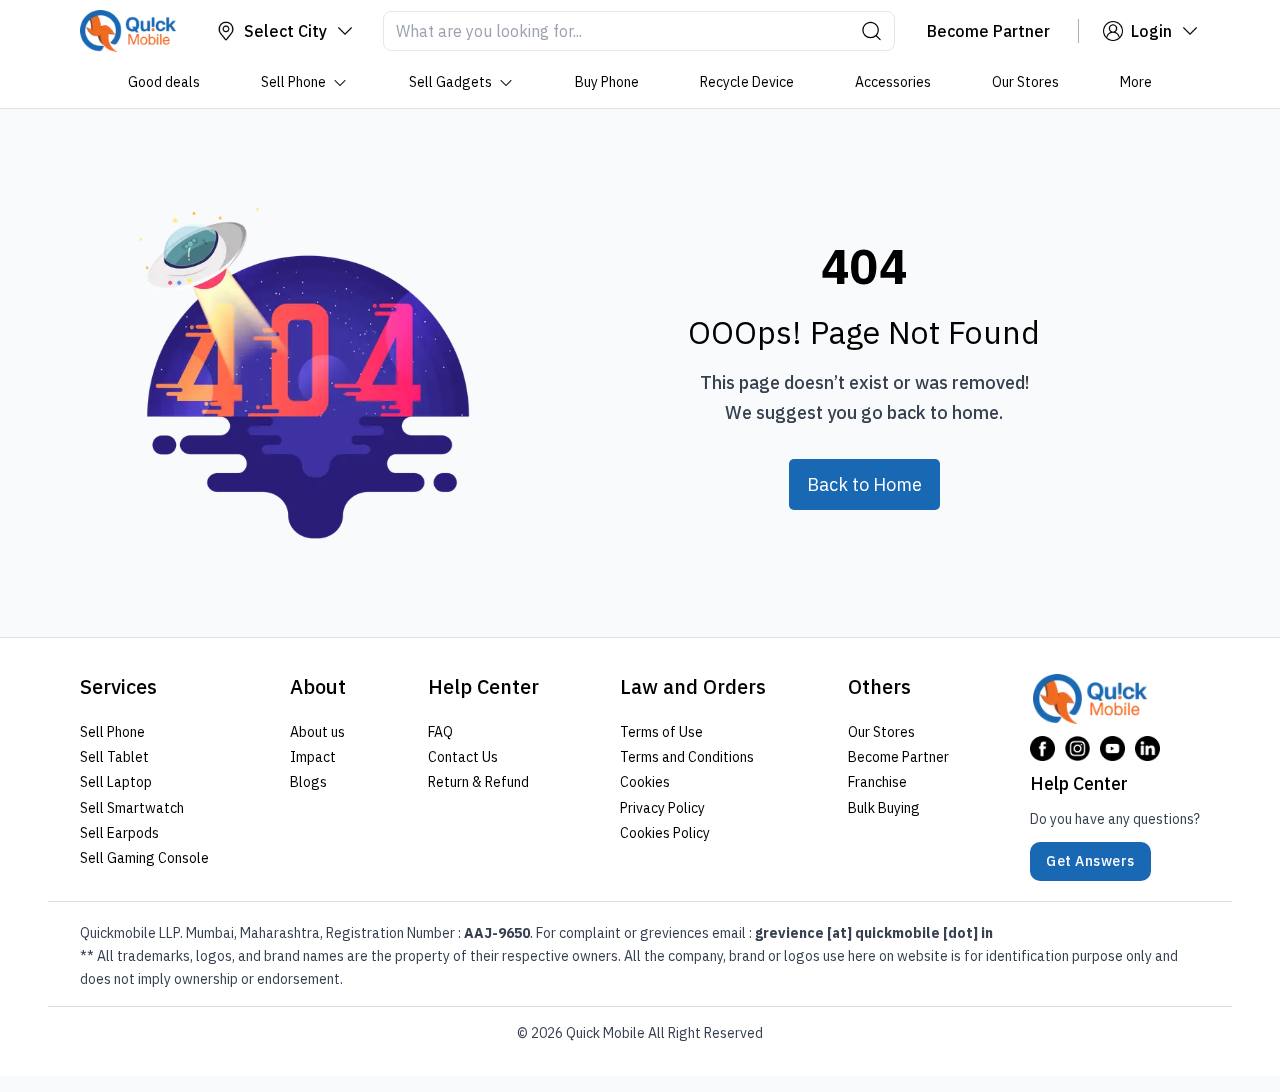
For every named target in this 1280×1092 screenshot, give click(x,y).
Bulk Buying (884, 808)
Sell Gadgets (450, 82)
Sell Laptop (116, 782)
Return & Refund (478, 782)
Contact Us (463, 757)
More (1136, 82)
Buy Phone (607, 82)
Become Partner (898, 757)
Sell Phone (293, 82)
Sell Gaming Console (144, 858)
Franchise (877, 782)
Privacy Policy (662, 808)
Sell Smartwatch (132, 808)
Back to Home (864, 484)
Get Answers (1090, 861)
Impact (313, 757)
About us (317, 732)
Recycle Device (747, 82)
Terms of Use (661, 732)
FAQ (440, 732)
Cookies (645, 782)
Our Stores (1025, 82)
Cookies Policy (665, 833)
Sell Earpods (119, 833)
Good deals (164, 82)
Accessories (893, 82)
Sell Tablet (114, 757)
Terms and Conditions (687, 757)
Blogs (308, 782)
